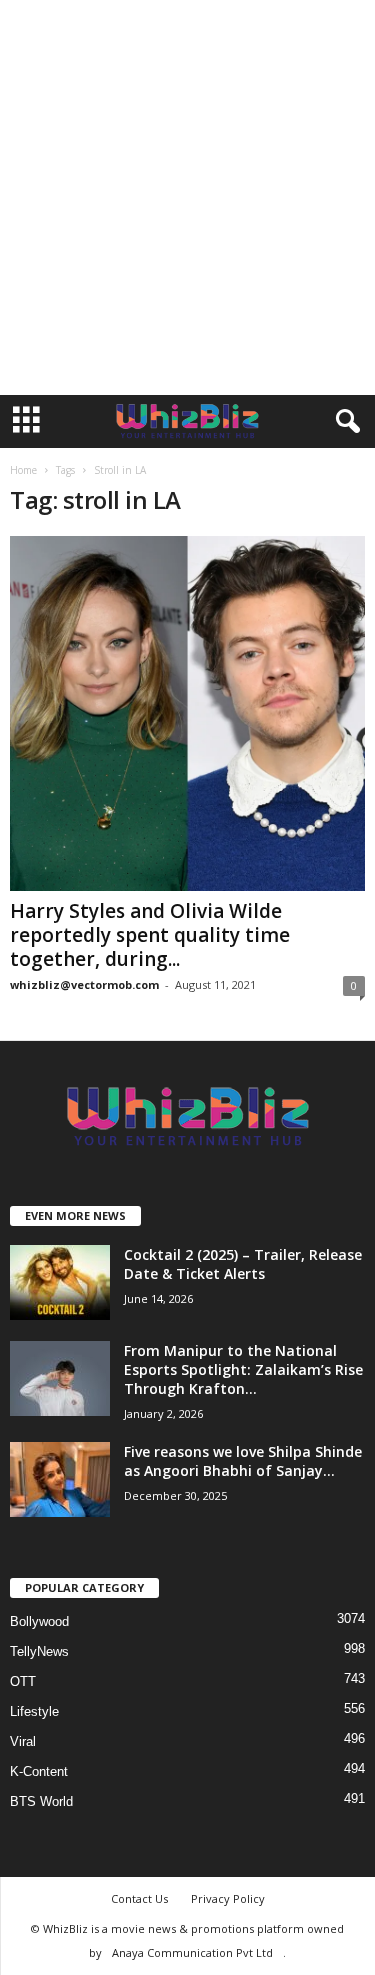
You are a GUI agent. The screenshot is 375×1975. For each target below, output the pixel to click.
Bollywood (39, 1621)
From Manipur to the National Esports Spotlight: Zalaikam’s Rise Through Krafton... (243, 1369)
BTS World (41, 1801)
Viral (23, 1741)
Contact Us (139, 1898)
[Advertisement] (187, 197)
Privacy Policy (228, 1898)
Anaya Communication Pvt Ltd (192, 1952)
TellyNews (39, 1651)
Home (23, 470)
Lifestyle (34, 1711)
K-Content (39, 1771)
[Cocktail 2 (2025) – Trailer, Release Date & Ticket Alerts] (60, 1282)
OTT (23, 1681)
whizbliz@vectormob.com (84, 984)
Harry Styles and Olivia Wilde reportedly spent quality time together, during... (150, 935)
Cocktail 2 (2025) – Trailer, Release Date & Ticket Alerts (243, 1264)
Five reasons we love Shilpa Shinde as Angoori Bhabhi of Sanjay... (243, 1461)
